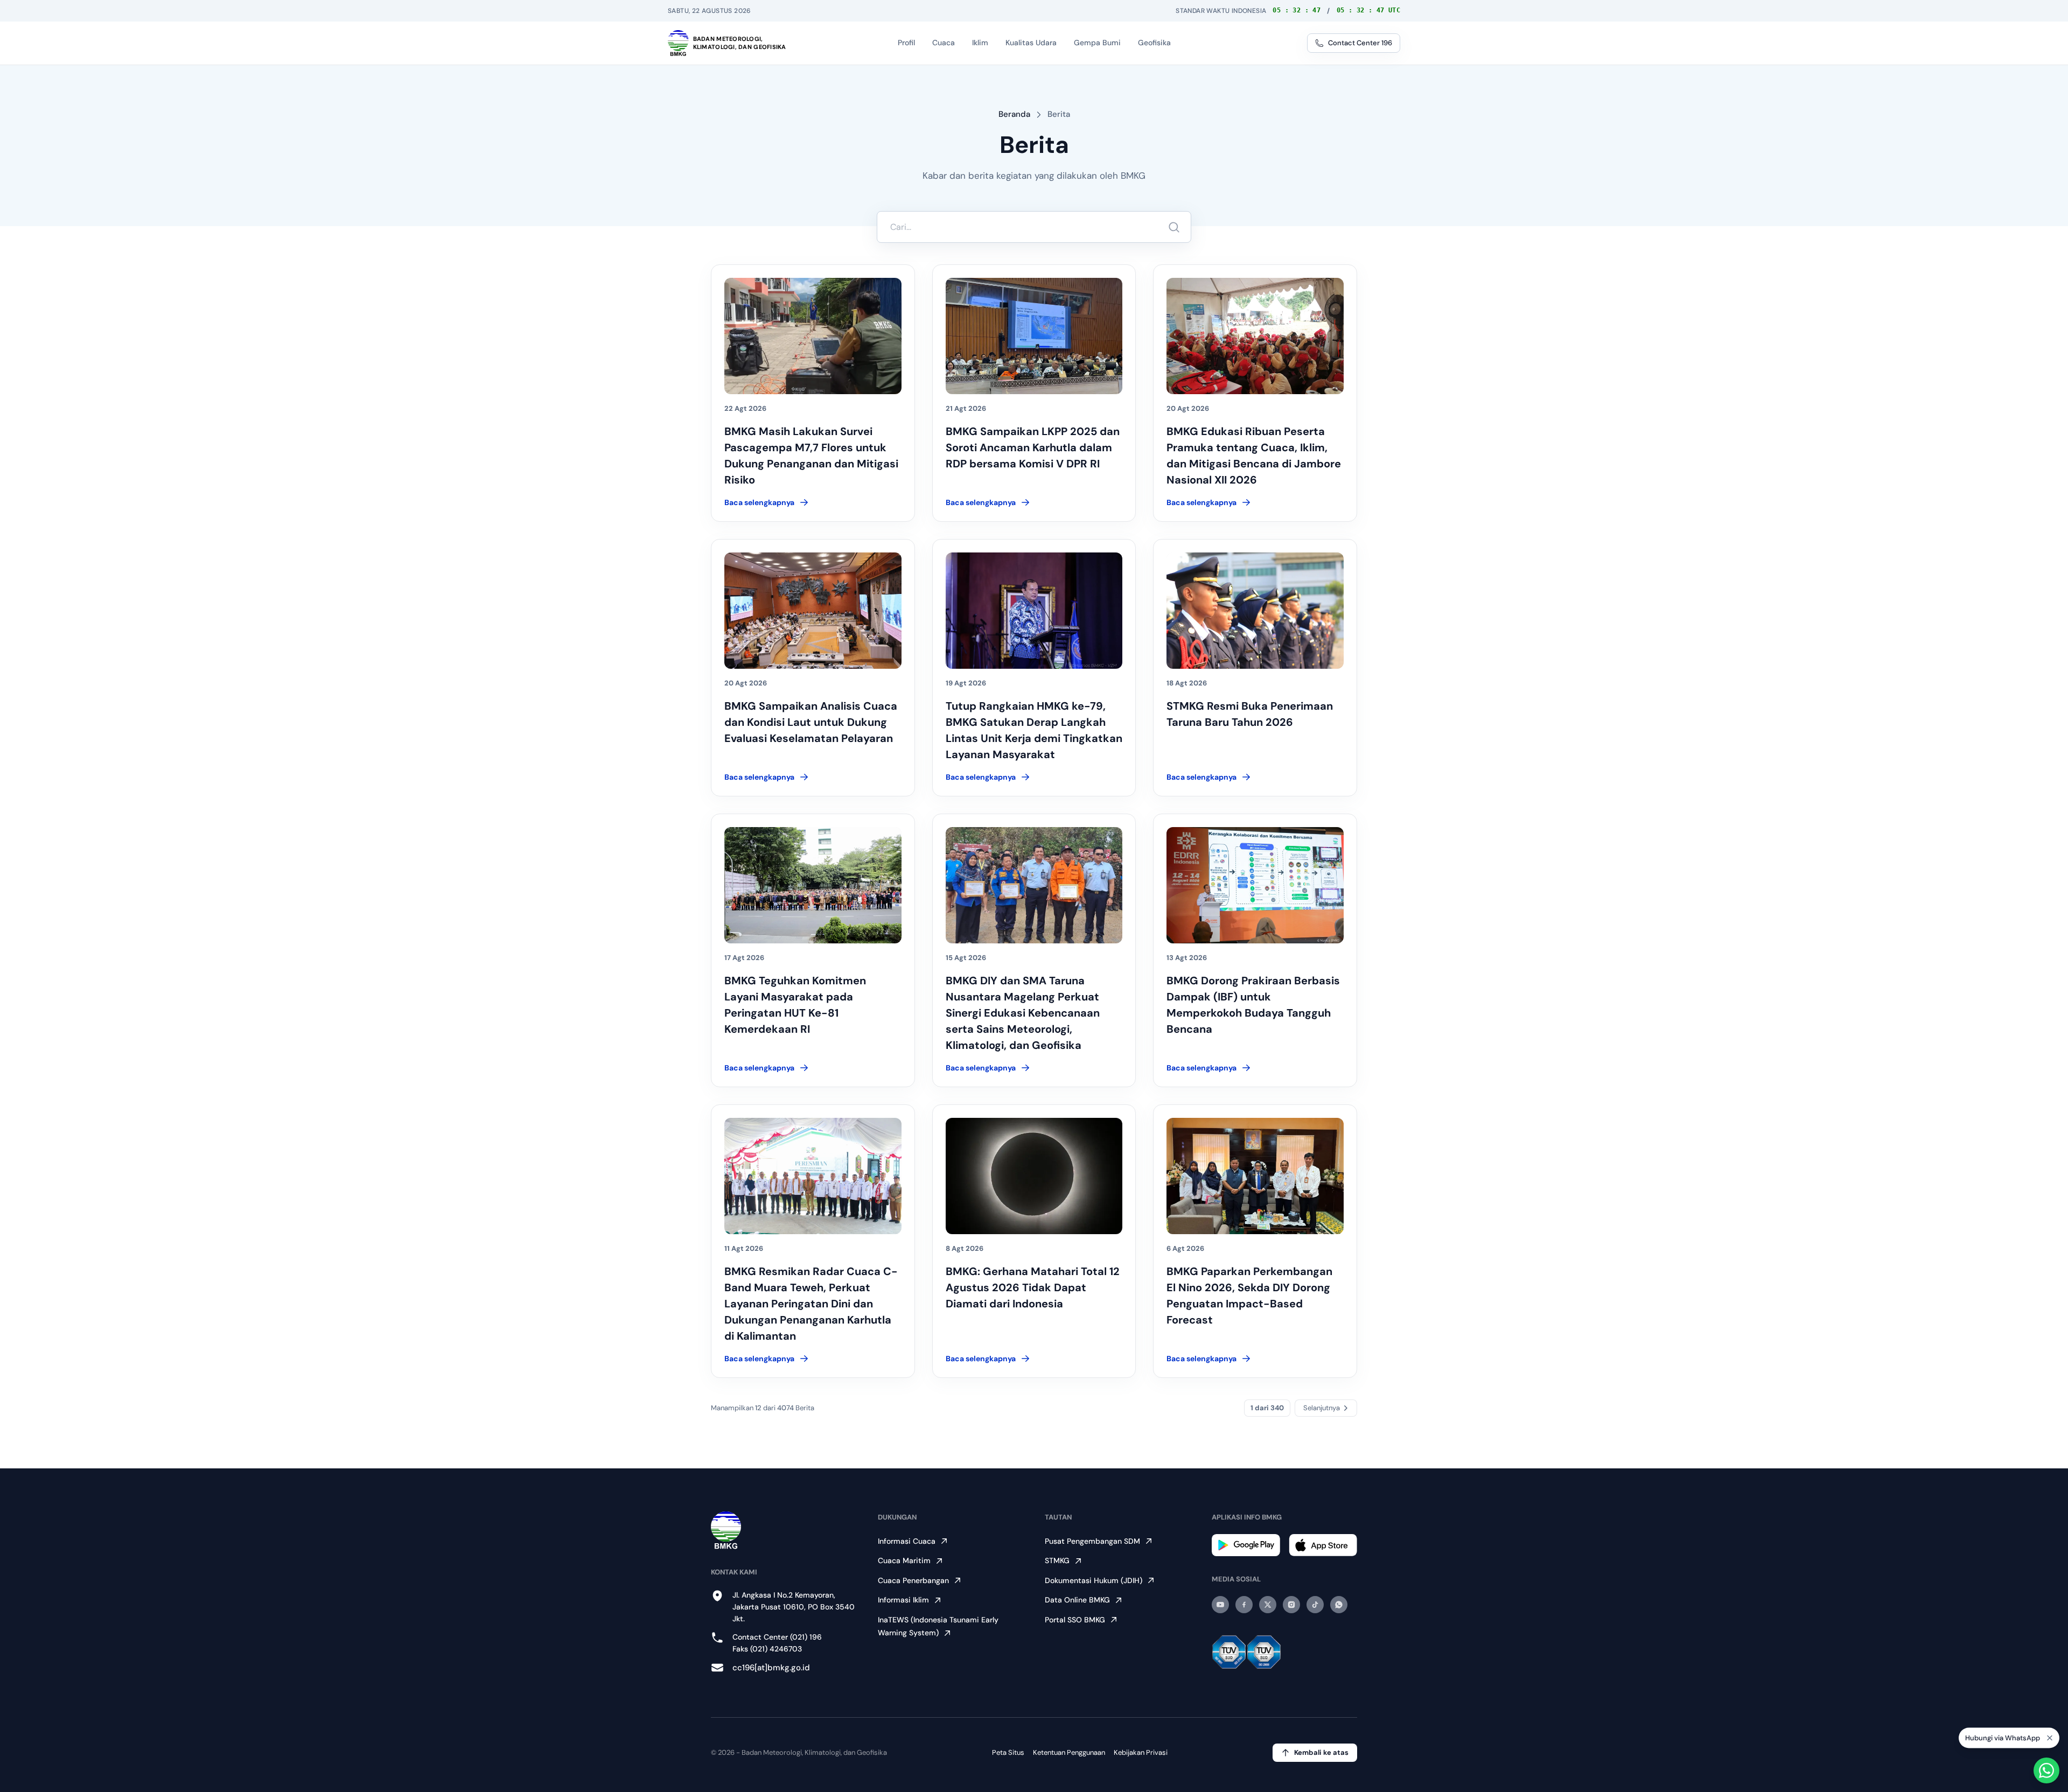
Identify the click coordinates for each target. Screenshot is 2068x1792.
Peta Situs (1008, 1752)
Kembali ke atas (1321, 1752)
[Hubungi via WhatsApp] (2046, 1770)
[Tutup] (2050, 1740)
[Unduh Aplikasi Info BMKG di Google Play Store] (1246, 1545)
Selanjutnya (1322, 1408)
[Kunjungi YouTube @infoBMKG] (1220, 1605)
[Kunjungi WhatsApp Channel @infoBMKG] (1339, 1605)
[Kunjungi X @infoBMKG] (1268, 1605)
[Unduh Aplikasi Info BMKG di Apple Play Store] (1323, 1545)
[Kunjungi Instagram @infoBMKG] (1291, 1605)
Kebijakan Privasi (1141, 1752)
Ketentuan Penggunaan (1069, 1752)
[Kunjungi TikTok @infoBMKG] (1315, 1605)
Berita (1059, 114)
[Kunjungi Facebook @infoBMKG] (1244, 1605)
